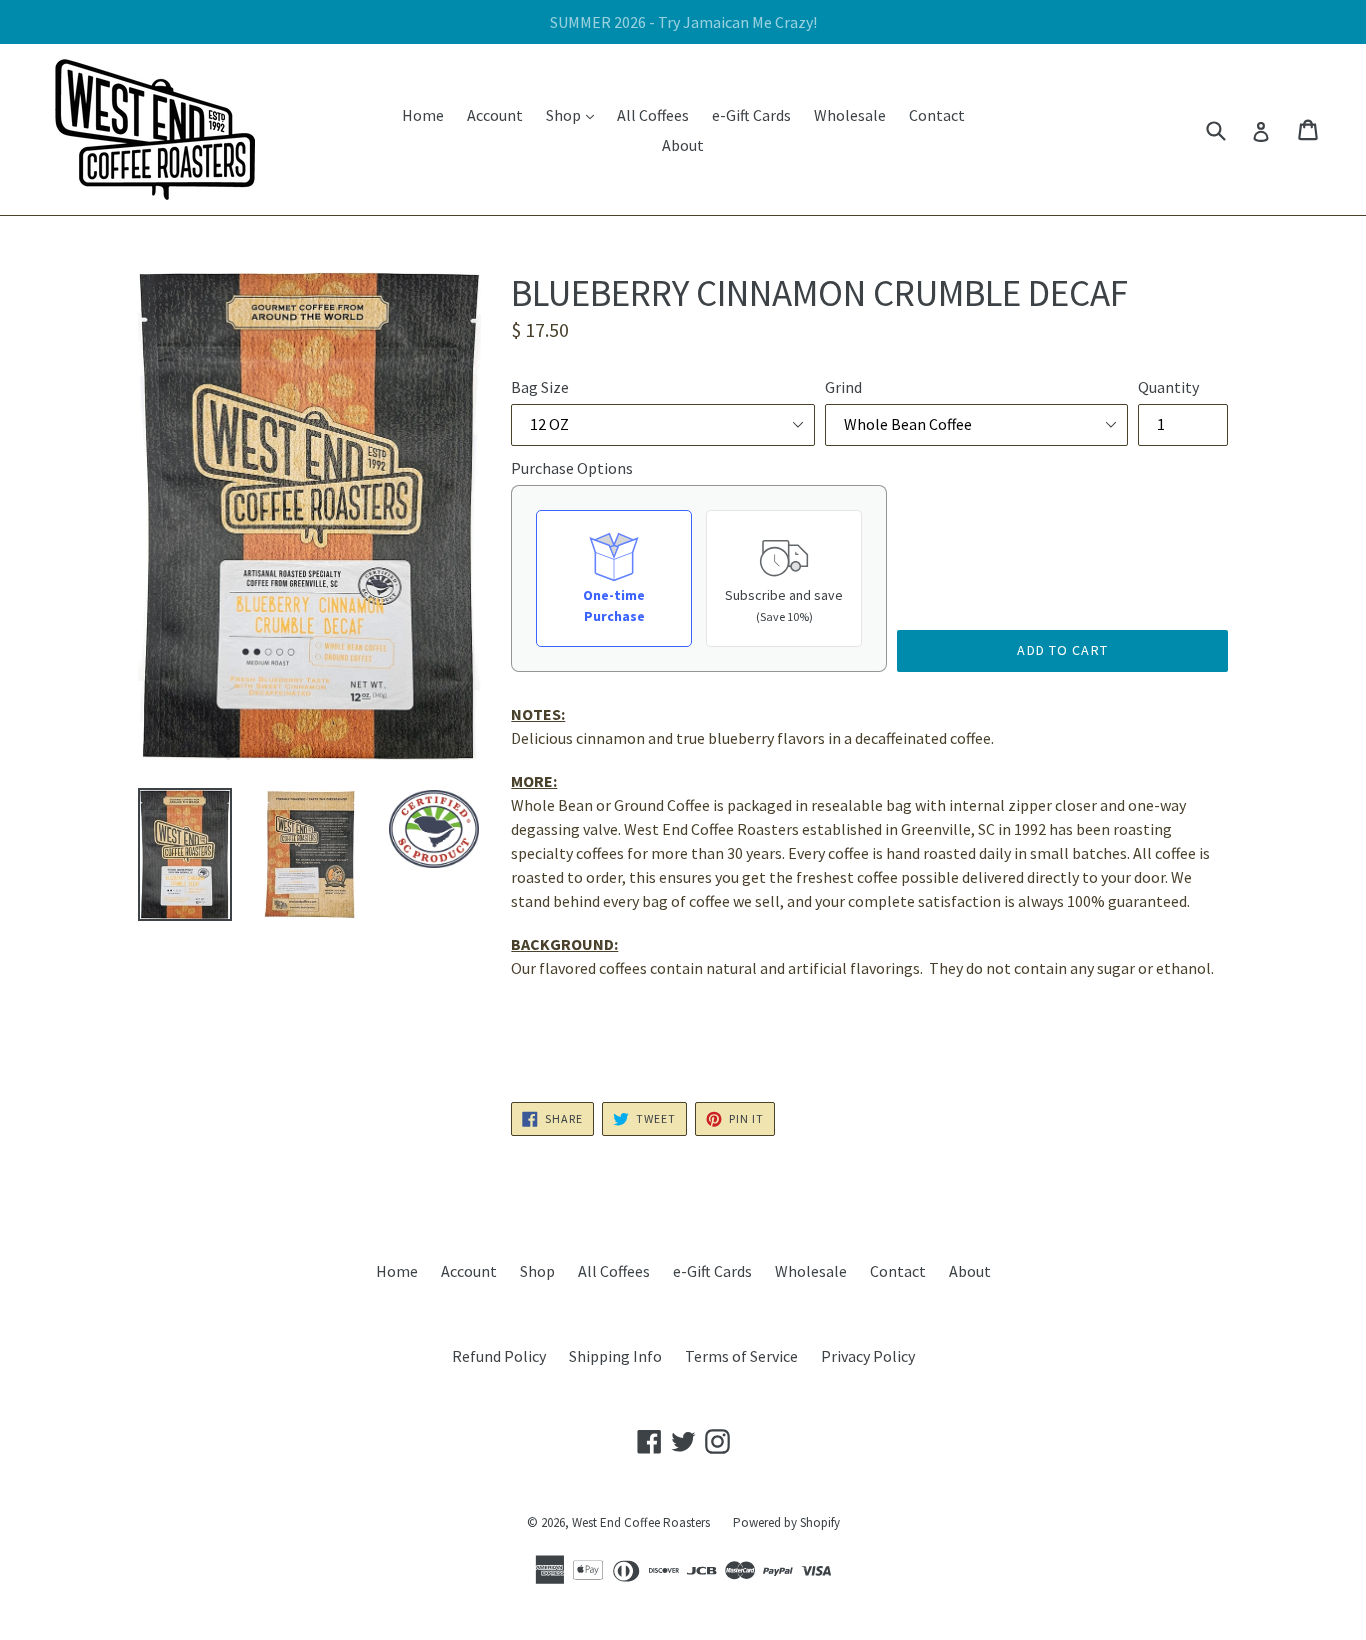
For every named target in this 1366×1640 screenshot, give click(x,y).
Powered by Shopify (786, 1522)
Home (423, 115)
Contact (937, 115)
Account (495, 115)
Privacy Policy (868, 1356)
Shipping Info (615, 1356)
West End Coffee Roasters (641, 1522)
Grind (843, 387)
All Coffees (653, 115)
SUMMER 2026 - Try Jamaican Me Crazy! (683, 22)
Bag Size (540, 387)
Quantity (1168, 387)
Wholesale (850, 115)
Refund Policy (499, 1356)
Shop (575, 114)
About (683, 145)
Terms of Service (741, 1356)
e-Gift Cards (751, 115)
